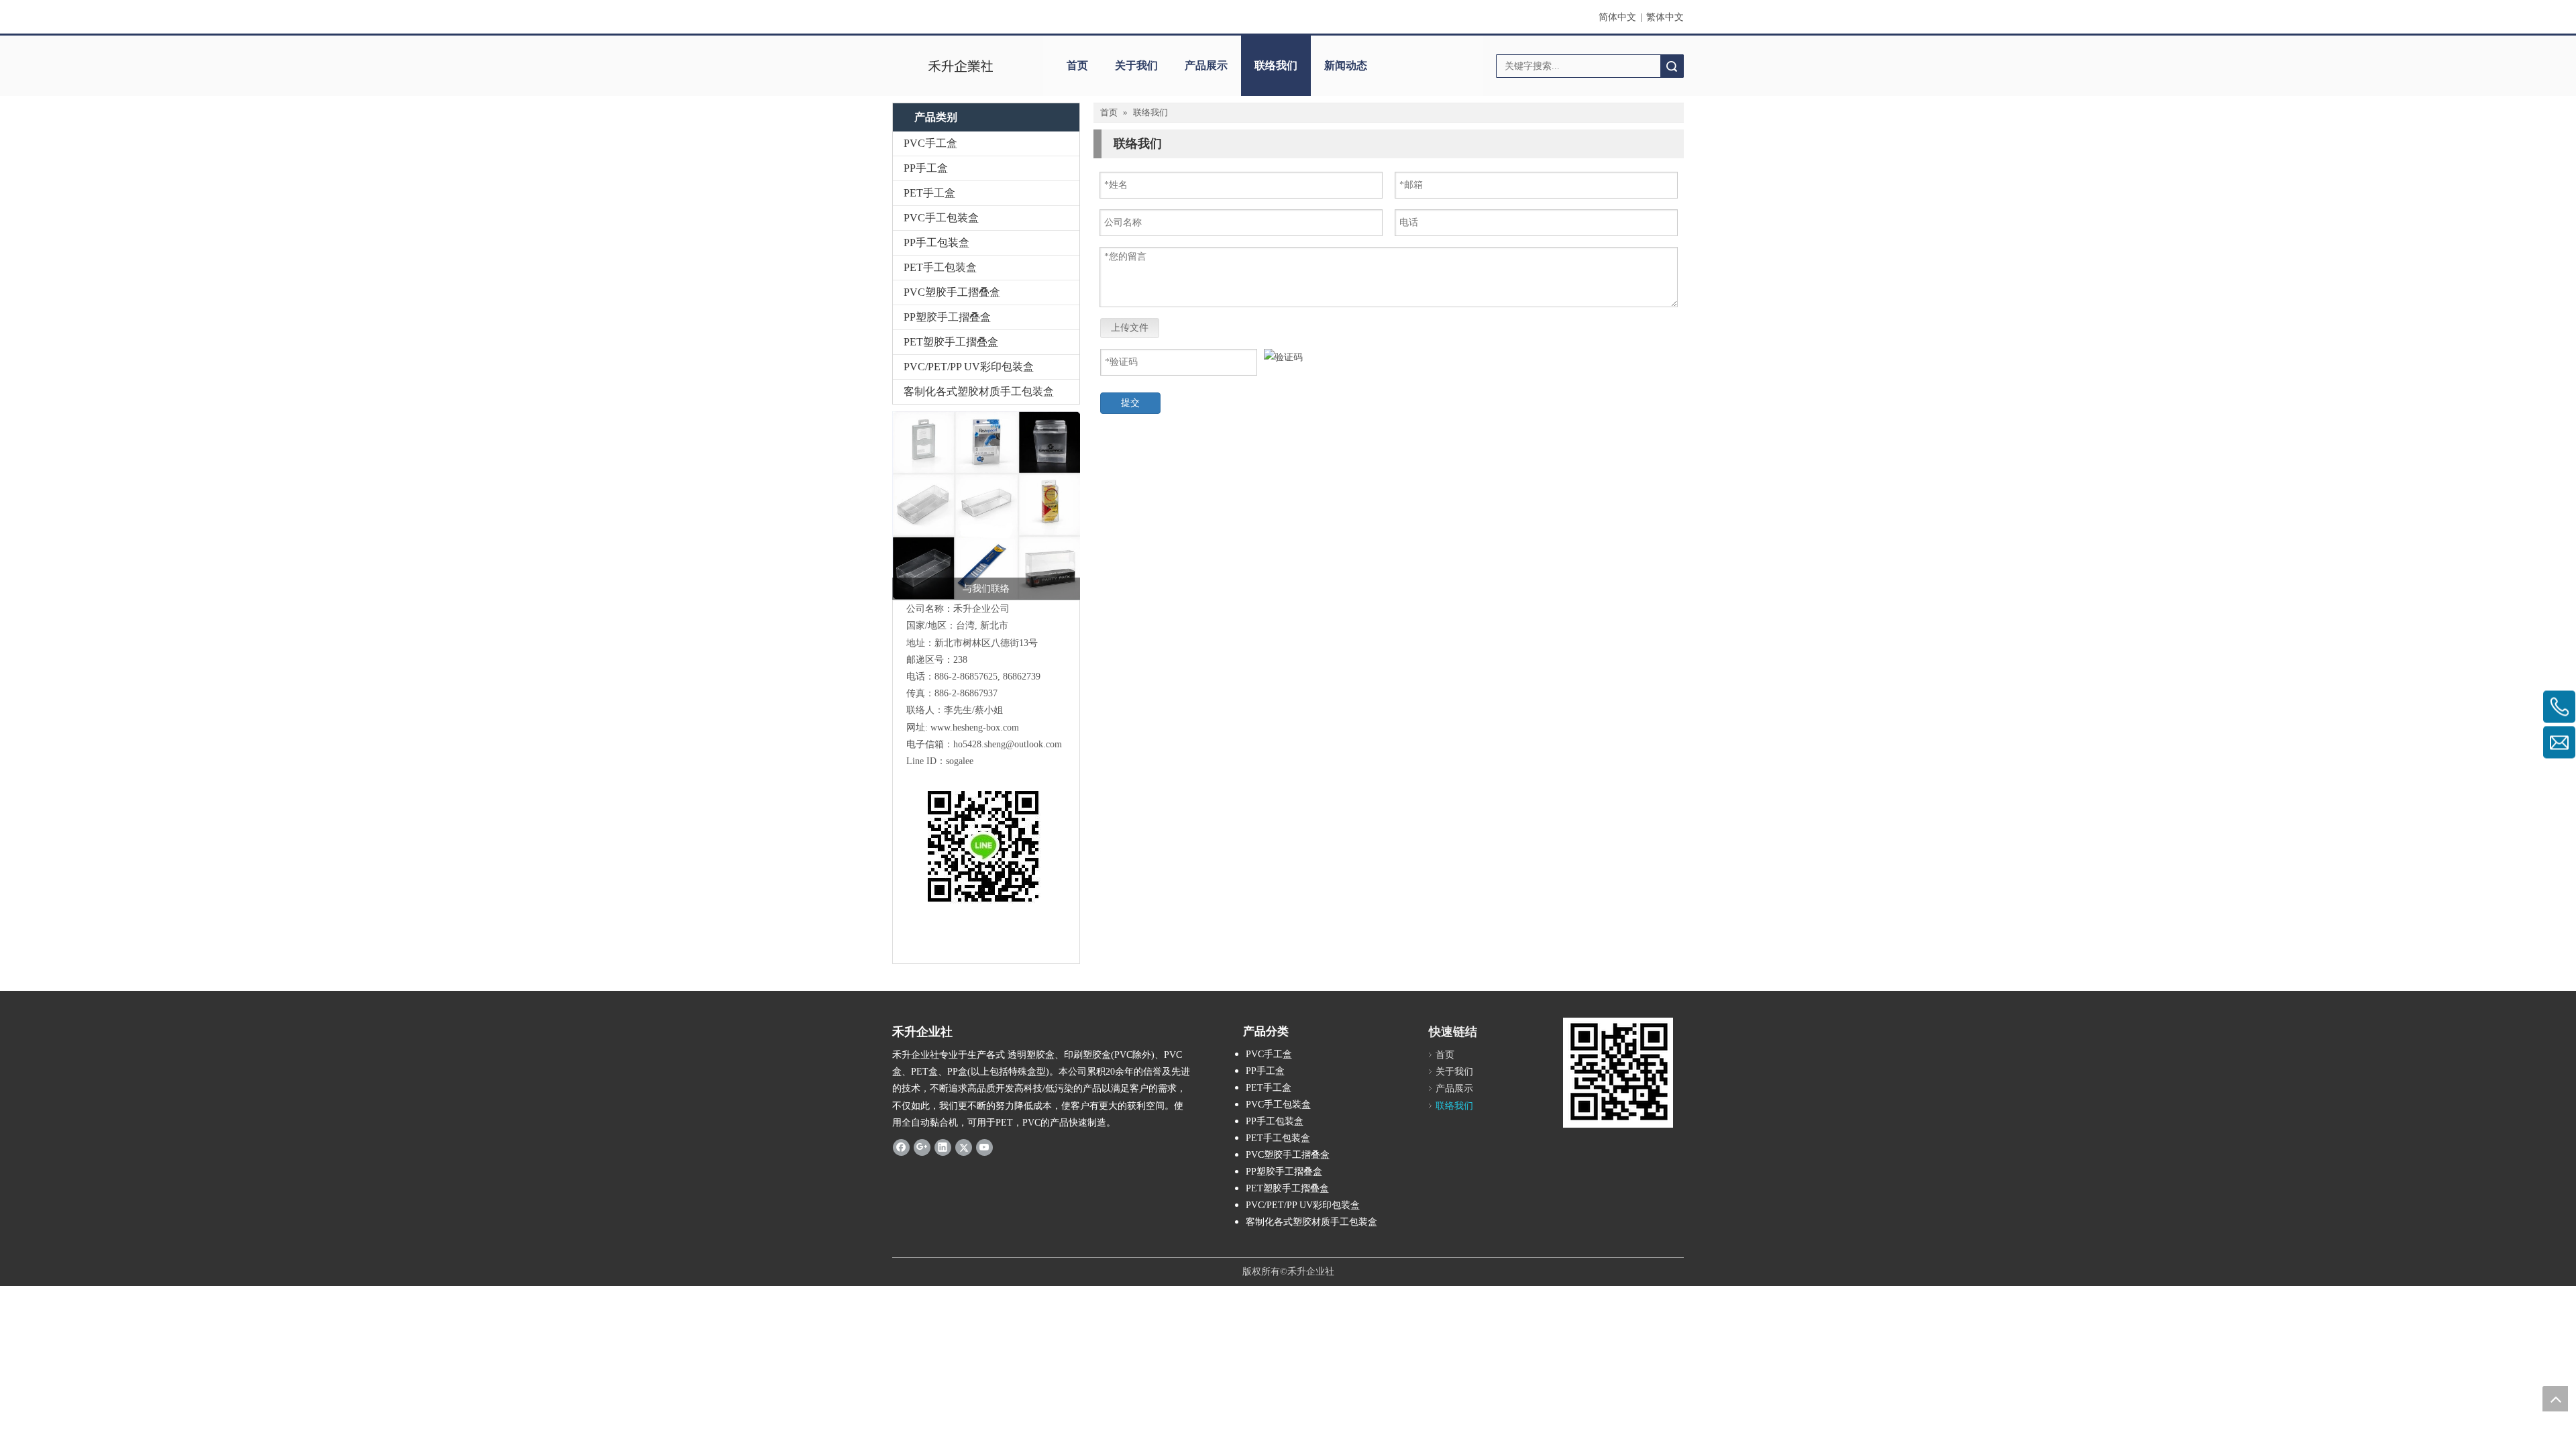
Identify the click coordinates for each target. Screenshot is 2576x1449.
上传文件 (1130, 328)
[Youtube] (984, 1147)
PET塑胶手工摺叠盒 (951, 342)
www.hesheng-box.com (975, 728)
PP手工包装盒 (936, 243)
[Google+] (922, 1147)
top (2555, 1399)
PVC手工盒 (930, 143)
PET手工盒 (929, 193)
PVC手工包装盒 (941, 218)
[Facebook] (901, 1147)
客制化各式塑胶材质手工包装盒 (979, 391)
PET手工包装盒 (940, 267)
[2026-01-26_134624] (986, 505)
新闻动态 (1346, 65)
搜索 (1672, 66)
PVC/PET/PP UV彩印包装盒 (969, 367)
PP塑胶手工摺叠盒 (947, 317)
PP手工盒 (926, 168)
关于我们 (1136, 65)
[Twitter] (964, 1147)
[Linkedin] (943, 1147)
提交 (1130, 403)
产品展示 (1206, 65)
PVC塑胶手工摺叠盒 (952, 292)
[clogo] (961, 66)
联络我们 (1276, 65)
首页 (1077, 65)
